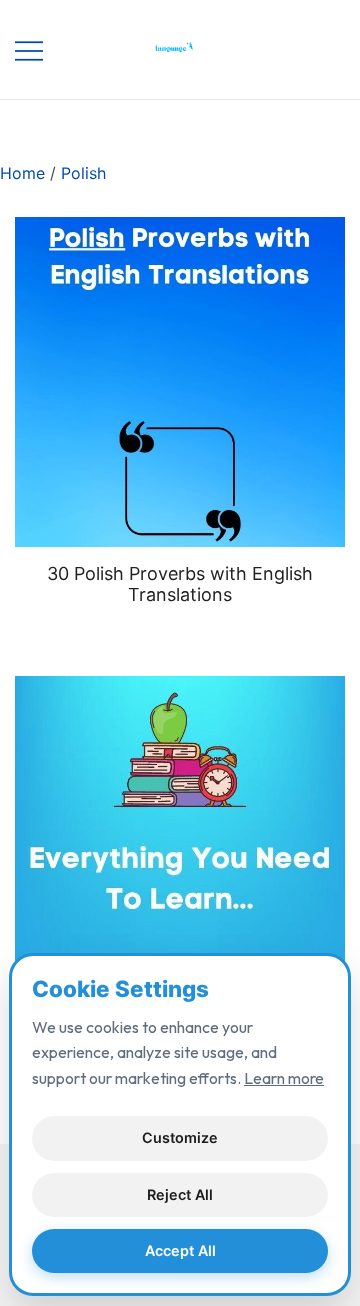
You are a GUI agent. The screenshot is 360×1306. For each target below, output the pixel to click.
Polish (83, 173)
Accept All (180, 1250)
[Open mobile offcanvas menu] (29, 49)
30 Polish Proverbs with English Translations (180, 584)
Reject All (180, 1194)
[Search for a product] (307, 49)
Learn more (284, 1078)
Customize (180, 1137)
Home (22, 173)
